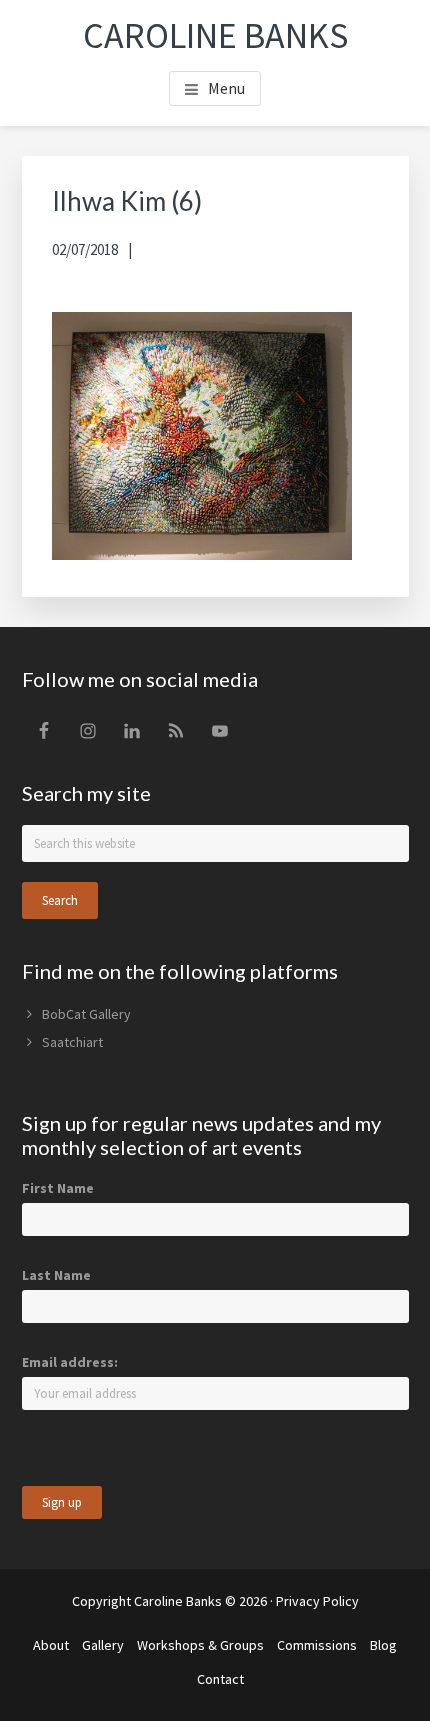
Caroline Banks (215, 35)
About (51, 1645)
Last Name (56, 1275)
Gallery (103, 1645)
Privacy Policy (317, 1601)
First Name (58, 1188)
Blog (383, 1645)
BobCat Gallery (86, 1014)
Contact (220, 1679)
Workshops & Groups (200, 1645)
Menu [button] (226, 88)
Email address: (70, 1362)
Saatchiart (72, 1042)
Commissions (317, 1645)
